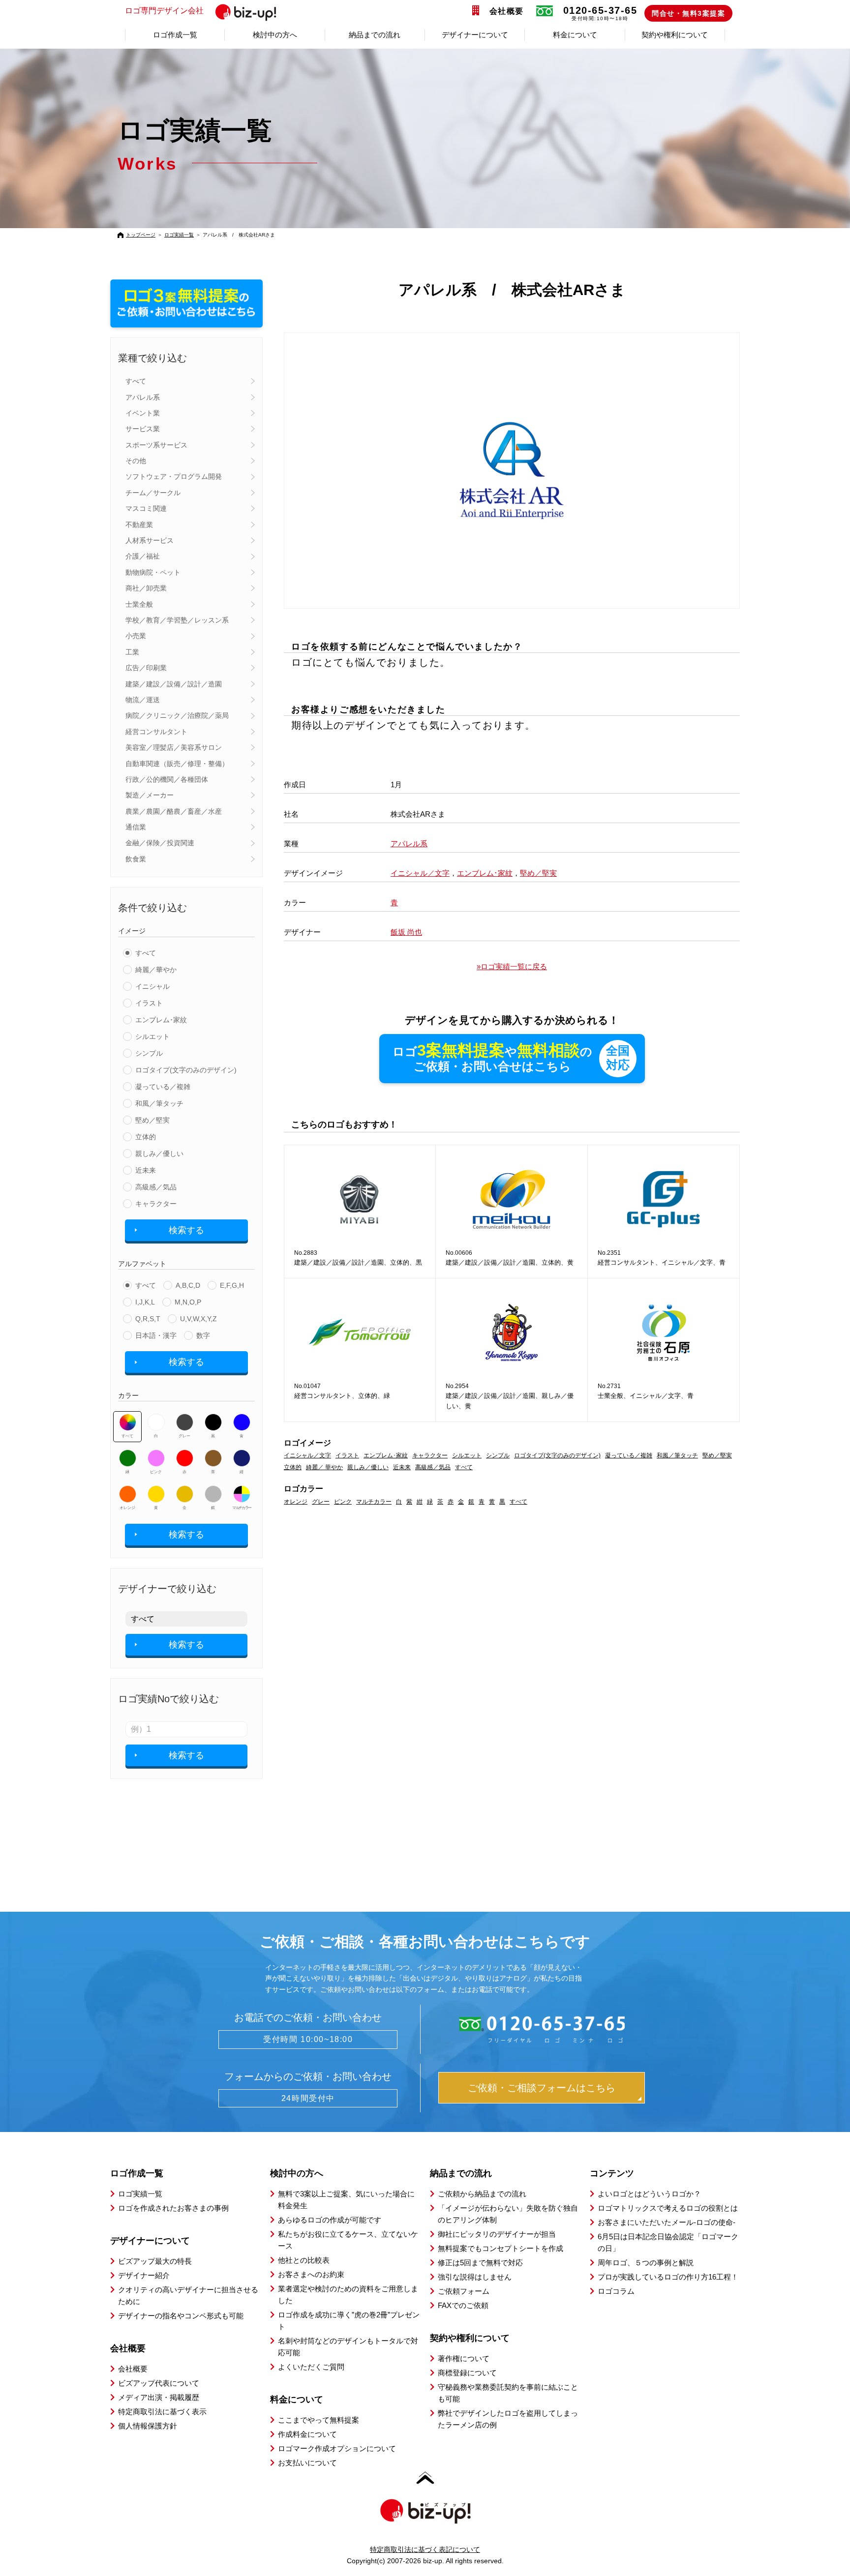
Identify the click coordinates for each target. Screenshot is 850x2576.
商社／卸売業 (146, 588)
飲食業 (136, 859)
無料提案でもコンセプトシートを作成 (501, 2248)
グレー (184, 1436)
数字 (203, 1335)
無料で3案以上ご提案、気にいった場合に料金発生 (346, 2200)
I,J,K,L (145, 1302)
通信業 (136, 827)
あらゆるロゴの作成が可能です (330, 2220)
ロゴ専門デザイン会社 (164, 11)
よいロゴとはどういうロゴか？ (649, 2194)
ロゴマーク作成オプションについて (337, 2448)
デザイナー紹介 (144, 2275)
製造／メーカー (150, 795)
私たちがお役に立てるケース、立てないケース (348, 2240)
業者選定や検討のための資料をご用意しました (348, 2295)
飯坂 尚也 (406, 932)
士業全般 (139, 604)
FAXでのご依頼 (463, 2305)
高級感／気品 (156, 1187)
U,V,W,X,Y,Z (198, 1319)
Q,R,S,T (148, 1319)
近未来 (146, 1170)
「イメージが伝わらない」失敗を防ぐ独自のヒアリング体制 (508, 2214)
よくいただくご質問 (311, 2367)
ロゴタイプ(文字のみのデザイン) (186, 1070)
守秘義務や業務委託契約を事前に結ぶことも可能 (508, 2393)
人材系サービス (150, 540)
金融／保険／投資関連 (160, 843)
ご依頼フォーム (464, 2291)
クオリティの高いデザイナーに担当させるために (188, 2295)
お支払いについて (307, 2463)
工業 (132, 652)
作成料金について (307, 2434)
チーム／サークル (153, 493)
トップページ (141, 235)
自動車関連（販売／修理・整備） (177, 764)
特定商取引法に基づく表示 (162, 2412)
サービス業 (143, 429)
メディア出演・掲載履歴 (159, 2397)
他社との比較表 (304, 2260)
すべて (136, 381)
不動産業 (139, 525)
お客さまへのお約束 (311, 2274)
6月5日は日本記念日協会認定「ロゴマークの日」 (668, 2242)
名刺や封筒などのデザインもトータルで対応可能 (348, 2347)
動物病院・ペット (153, 572)
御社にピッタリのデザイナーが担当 (497, 2234)
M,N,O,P (188, 1302)
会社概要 (507, 11)
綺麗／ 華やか (324, 1467)
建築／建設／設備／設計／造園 (174, 684)
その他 (136, 461)
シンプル (149, 1053)
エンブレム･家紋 (161, 1020)
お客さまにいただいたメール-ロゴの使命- (667, 2222)
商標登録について (467, 2373)
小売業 (136, 636)
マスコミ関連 (146, 508)
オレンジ (127, 1508)
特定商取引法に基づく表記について (425, 2549)
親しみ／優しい (159, 1154)
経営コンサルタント (156, 732)
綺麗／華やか (156, 970)
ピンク (156, 1472)
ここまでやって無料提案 (319, 2420)
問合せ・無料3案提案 (688, 13)
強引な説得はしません (475, 2277)
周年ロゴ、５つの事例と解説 (646, 2263)
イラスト (149, 1003)
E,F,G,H (232, 1285)
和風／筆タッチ (159, 1103)
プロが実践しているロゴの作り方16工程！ (668, 2277)
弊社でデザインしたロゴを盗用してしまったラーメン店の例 (508, 2419)
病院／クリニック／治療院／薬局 (177, 715)
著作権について (464, 2358)
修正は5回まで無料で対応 (480, 2263)
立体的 (146, 1137)
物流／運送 (143, 700)
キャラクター (156, 1204)
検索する (186, 1230)
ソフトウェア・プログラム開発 (174, 476)
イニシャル (152, 986)
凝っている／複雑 (163, 1087)
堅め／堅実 (152, 1120)
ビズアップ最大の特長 (155, 2261)
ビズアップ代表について (159, 2383)
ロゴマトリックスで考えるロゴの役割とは (668, 2208)
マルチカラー (242, 1508)
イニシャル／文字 (420, 873)
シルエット (152, 1036)
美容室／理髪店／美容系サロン (174, 747)
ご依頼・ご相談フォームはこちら (542, 2088)
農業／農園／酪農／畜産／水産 (174, 811)
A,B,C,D (188, 1285)
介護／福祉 (143, 556)
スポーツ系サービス (156, 445)
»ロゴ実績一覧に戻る (512, 966)
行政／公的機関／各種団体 (167, 779)
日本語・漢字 (156, 1335)
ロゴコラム (616, 2291)
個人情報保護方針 (148, 2426)
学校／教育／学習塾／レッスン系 (177, 620)
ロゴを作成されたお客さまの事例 (173, 2208)
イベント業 (143, 413)
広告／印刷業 (146, 668)
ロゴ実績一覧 (179, 235)
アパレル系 (143, 397)
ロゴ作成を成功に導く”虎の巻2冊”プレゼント (349, 2321)
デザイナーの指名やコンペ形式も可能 (181, 2316)
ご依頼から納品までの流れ (482, 2194)
